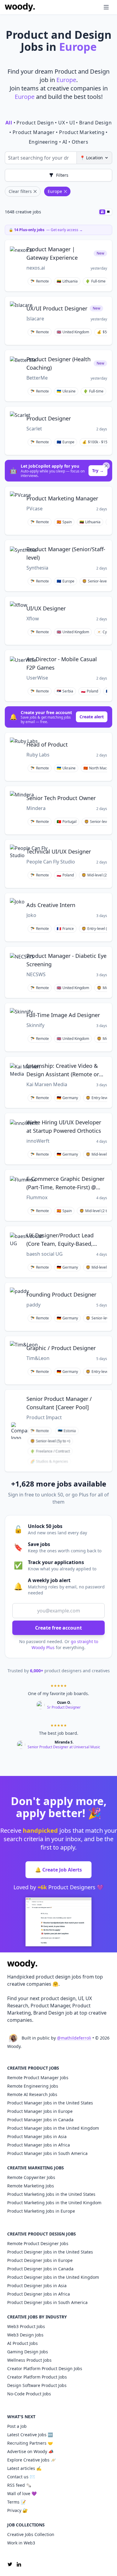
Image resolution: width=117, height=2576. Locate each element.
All (9, 123)
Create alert (92, 717)
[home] (20, 7)
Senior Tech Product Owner (61, 798)
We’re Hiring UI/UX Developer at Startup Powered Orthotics (64, 1126)
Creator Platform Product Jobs (37, 2377)
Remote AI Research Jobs (32, 2094)
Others (80, 142)
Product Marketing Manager (62, 498)
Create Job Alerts (58, 1870)
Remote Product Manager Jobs (38, 2078)
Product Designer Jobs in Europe (40, 2260)
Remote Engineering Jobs (33, 2086)
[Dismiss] (106, 466)
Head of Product (47, 744)
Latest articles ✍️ (24, 2468)
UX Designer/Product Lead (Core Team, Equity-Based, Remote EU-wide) (60, 1240)
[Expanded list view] (108, 212)
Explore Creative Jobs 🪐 (31, 2460)
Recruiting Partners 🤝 (30, 2443)
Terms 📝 (16, 2502)
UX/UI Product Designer (57, 308)
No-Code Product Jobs (29, 2394)
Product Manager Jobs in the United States (50, 2103)
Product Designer (49, 418)
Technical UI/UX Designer (59, 851)
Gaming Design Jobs (28, 2352)
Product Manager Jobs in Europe (40, 2111)
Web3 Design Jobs (25, 2335)
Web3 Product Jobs (26, 2326)
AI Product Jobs (22, 2343)
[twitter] (10, 2564)
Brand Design (95, 123)
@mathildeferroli (74, 2038)
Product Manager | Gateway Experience (52, 253)
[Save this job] (103, 247)
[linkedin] (19, 2564)
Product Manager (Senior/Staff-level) (66, 553)
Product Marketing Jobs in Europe (41, 2211)
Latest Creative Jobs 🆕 (30, 2435)
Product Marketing (82, 132)
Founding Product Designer (61, 1294)
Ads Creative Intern (51, 905)
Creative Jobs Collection (31, 2534)
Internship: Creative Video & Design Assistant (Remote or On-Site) (63, 1070)
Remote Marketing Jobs (31, 2186)
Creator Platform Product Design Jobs (45, 2368)
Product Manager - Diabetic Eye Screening (66, 960)
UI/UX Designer (46, 608)
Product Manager (34, 132)
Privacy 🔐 (17, 2510)
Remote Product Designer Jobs (38, 2243)
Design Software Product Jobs (37, 2385)
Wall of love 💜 (22, 2493)
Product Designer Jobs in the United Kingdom (53, 2277)
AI (65, 142)
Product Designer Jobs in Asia (37, 2286)
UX (61, 123)
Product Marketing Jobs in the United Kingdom (54, 2203)
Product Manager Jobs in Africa (39, 2145)
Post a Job (17, 2426)
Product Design (35, 123)
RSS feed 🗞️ (19, 2485)
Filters (62, 175)
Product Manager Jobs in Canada (40, 2120)
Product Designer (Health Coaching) (58, 363)
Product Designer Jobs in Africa (39, 2294)
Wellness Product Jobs (29, 2360)
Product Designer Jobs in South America (47, 2302)
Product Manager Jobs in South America (47, 2153)
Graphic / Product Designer (61, 1348)
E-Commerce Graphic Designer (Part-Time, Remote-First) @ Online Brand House (65, 1183)
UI (72, 123)
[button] (94, 7)
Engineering (43, 142)
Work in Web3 (21, 2543)
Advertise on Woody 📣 (30, 2451)
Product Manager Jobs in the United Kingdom (53, 2128)
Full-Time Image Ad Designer (63, 1015)
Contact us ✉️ (21, 2477)
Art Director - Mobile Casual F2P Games (62, 663)
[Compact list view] (102, 212)
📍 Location (91, 158)
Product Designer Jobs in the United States (50, 2252)
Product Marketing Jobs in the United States (51, 2194)
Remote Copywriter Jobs (31, 2177)
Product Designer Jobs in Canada (40, 2269)
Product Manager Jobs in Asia (37, 2136)
